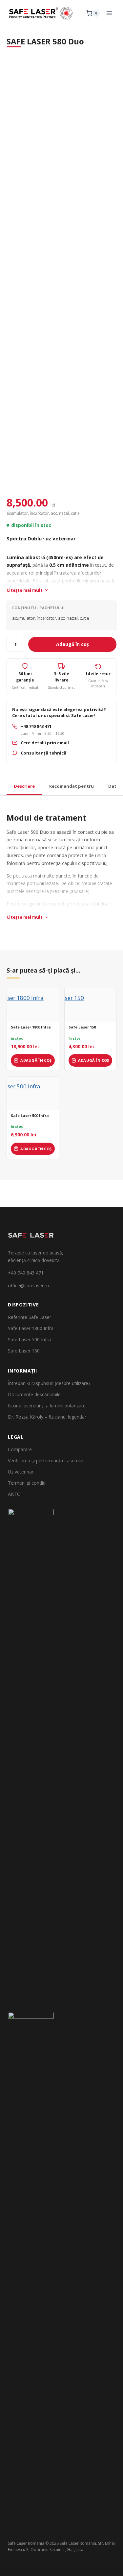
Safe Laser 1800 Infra (31, 1027)
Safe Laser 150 (82, 1027)
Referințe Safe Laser (30, 1317)
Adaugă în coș (72, 644)
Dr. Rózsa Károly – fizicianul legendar (47, 1417)
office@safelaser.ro (29, 1286)
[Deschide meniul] (109, 13)
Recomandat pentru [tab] (72, 786)
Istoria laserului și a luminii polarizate (47, 1406)
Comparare (20, 1449)
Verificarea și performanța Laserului (46, 1461)
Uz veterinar (21, 1472)
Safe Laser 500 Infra (30, 1116)
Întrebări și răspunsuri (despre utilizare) (49, 1383)
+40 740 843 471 (26, 1273)
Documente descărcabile (34, 1394)
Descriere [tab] (24, 786)
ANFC (14, 1494)
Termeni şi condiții (27, 1483)
